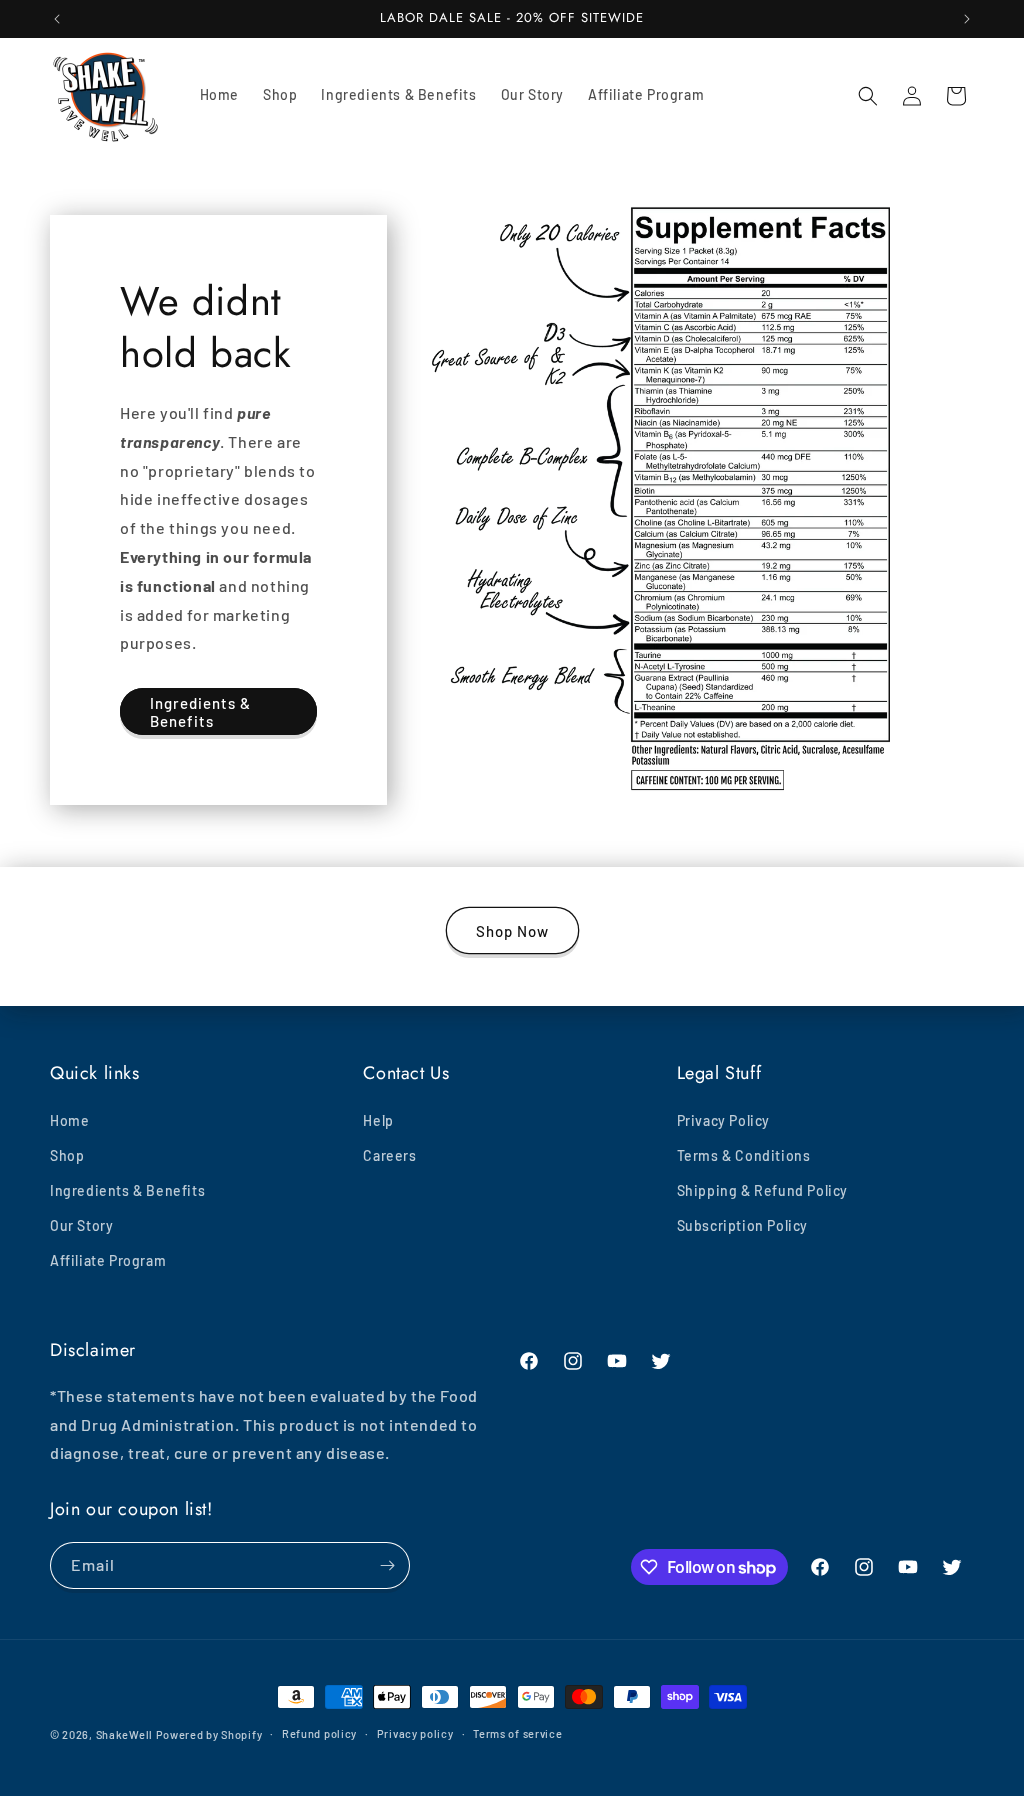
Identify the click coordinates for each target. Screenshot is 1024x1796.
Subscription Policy (742, 1225)
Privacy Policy (723, 1120)
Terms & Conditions (744, 1155)
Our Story (81, 1225)
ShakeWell (124, 1734)
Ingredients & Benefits (200, 712)
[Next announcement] (967, 19)
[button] (868, 96)
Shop (67, 1155)
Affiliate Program (108, 1260)
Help (378, 1120)
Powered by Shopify (209, 1734)
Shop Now (512, 931)
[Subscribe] (387, 1565)
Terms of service (517, 1733)
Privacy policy (415, 1733)
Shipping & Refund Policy (762, 1190)
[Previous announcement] (57, 19)
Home (69, 1120)
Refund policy (319, 1733)
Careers (389, 1155)
